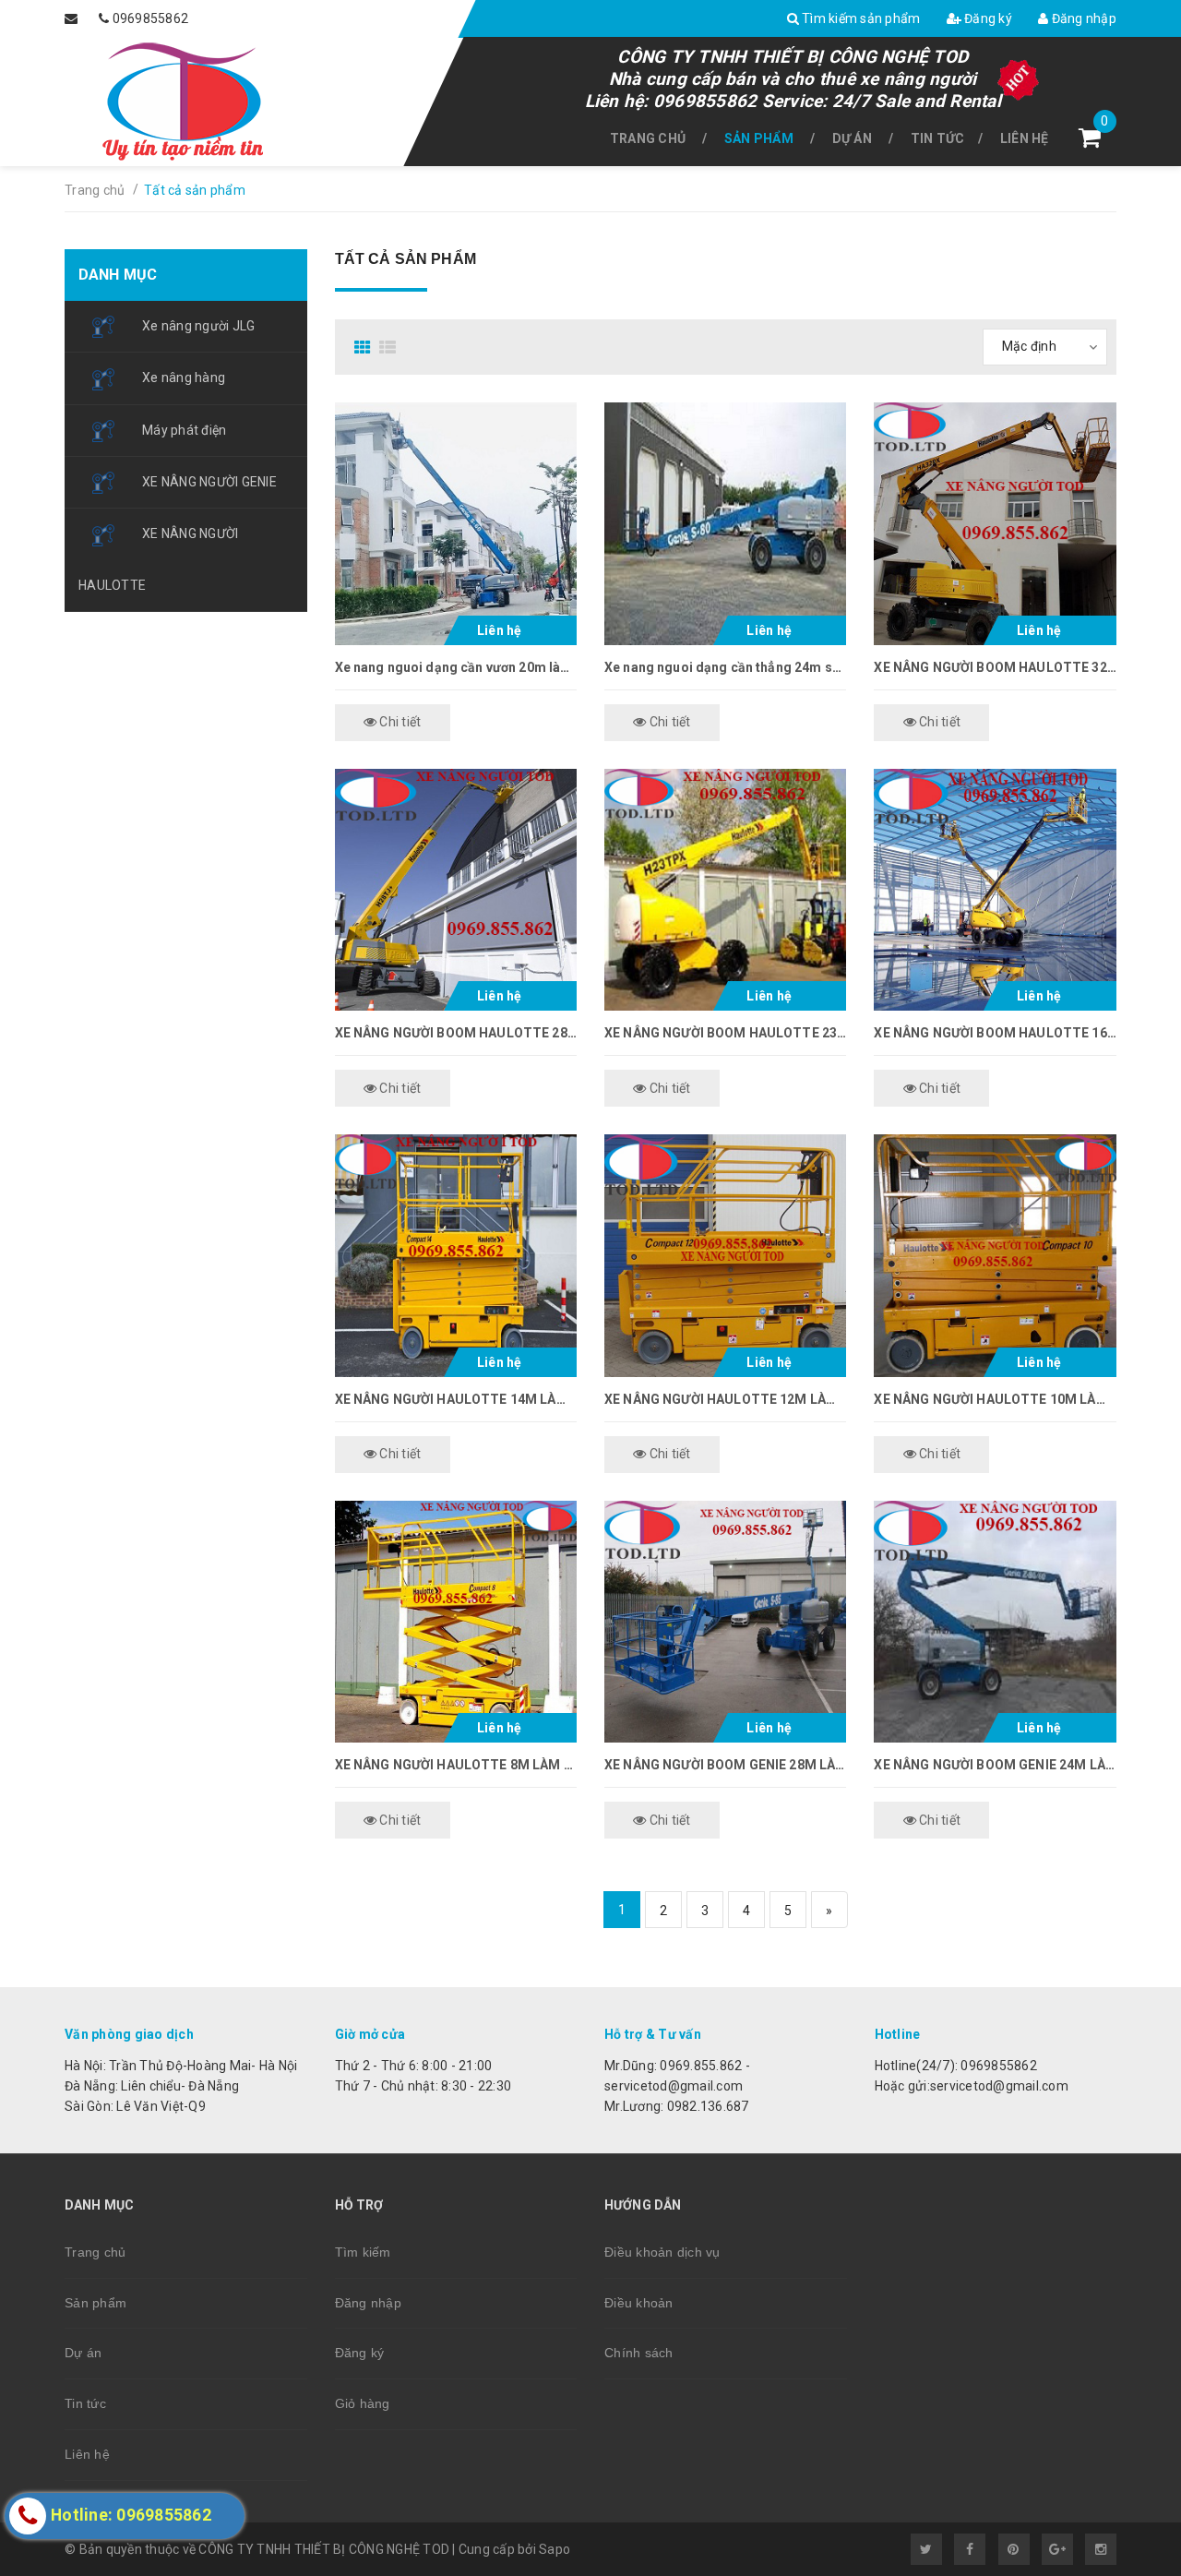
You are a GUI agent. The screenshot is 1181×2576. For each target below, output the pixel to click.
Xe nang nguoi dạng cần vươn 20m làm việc (456, 667)
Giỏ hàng (363, 2403)
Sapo (555, 2549)
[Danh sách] (390, 347)
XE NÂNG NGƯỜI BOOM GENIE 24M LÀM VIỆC (995, 1765)
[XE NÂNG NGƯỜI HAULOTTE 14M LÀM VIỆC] (456, 1255)
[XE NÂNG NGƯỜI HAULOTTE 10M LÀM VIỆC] (995, 1255)
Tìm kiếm (363, 2252)
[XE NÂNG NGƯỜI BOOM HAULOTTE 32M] (995, 523)
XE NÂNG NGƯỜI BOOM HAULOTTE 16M (995, 1033)
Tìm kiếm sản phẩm (860, 18)
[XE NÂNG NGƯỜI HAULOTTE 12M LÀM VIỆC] (725, 1255)
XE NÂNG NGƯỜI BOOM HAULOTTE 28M (456, 1033)
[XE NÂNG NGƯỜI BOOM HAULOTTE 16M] (995, 890)
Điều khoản (639, 2303)
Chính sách (639, 2353)
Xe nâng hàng (184, 377)
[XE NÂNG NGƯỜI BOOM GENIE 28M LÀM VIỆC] (725, 1622)
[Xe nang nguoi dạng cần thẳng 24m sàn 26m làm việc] (725, 523)
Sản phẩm (759, 138)
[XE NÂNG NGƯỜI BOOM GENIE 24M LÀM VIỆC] (995, 1622)
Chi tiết (399, 722)
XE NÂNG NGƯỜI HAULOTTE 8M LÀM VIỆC (456, 1765)
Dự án (852, 138)
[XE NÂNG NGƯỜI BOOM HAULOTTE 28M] (456, 890)
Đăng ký (987, 18)
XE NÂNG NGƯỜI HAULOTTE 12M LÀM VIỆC (725, 1399)
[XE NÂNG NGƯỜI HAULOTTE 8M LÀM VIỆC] (456, 1622)
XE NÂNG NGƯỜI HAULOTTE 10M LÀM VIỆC (995, 1399)
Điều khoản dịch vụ (662, 2252)
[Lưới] (365, 347)
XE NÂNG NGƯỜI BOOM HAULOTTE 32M (995, 667)
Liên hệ (1025, 138)
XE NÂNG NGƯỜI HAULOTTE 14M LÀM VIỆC (456, 1399)
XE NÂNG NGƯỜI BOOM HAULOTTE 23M (725, 1033)
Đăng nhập (1082, 18)
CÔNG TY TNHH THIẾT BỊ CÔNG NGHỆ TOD (793, 57)
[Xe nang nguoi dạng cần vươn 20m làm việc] (456, 523)
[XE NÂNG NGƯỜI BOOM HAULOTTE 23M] (725, 890)
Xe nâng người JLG (198, 326)
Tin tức (938, 138)
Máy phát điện (184, 430)
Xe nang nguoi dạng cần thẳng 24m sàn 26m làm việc (725, 667)
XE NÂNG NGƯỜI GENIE (209, 482)
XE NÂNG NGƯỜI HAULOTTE (158, 559)
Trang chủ (648, 138)
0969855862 (151, 18)
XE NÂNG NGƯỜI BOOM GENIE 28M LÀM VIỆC (725, 1765)
